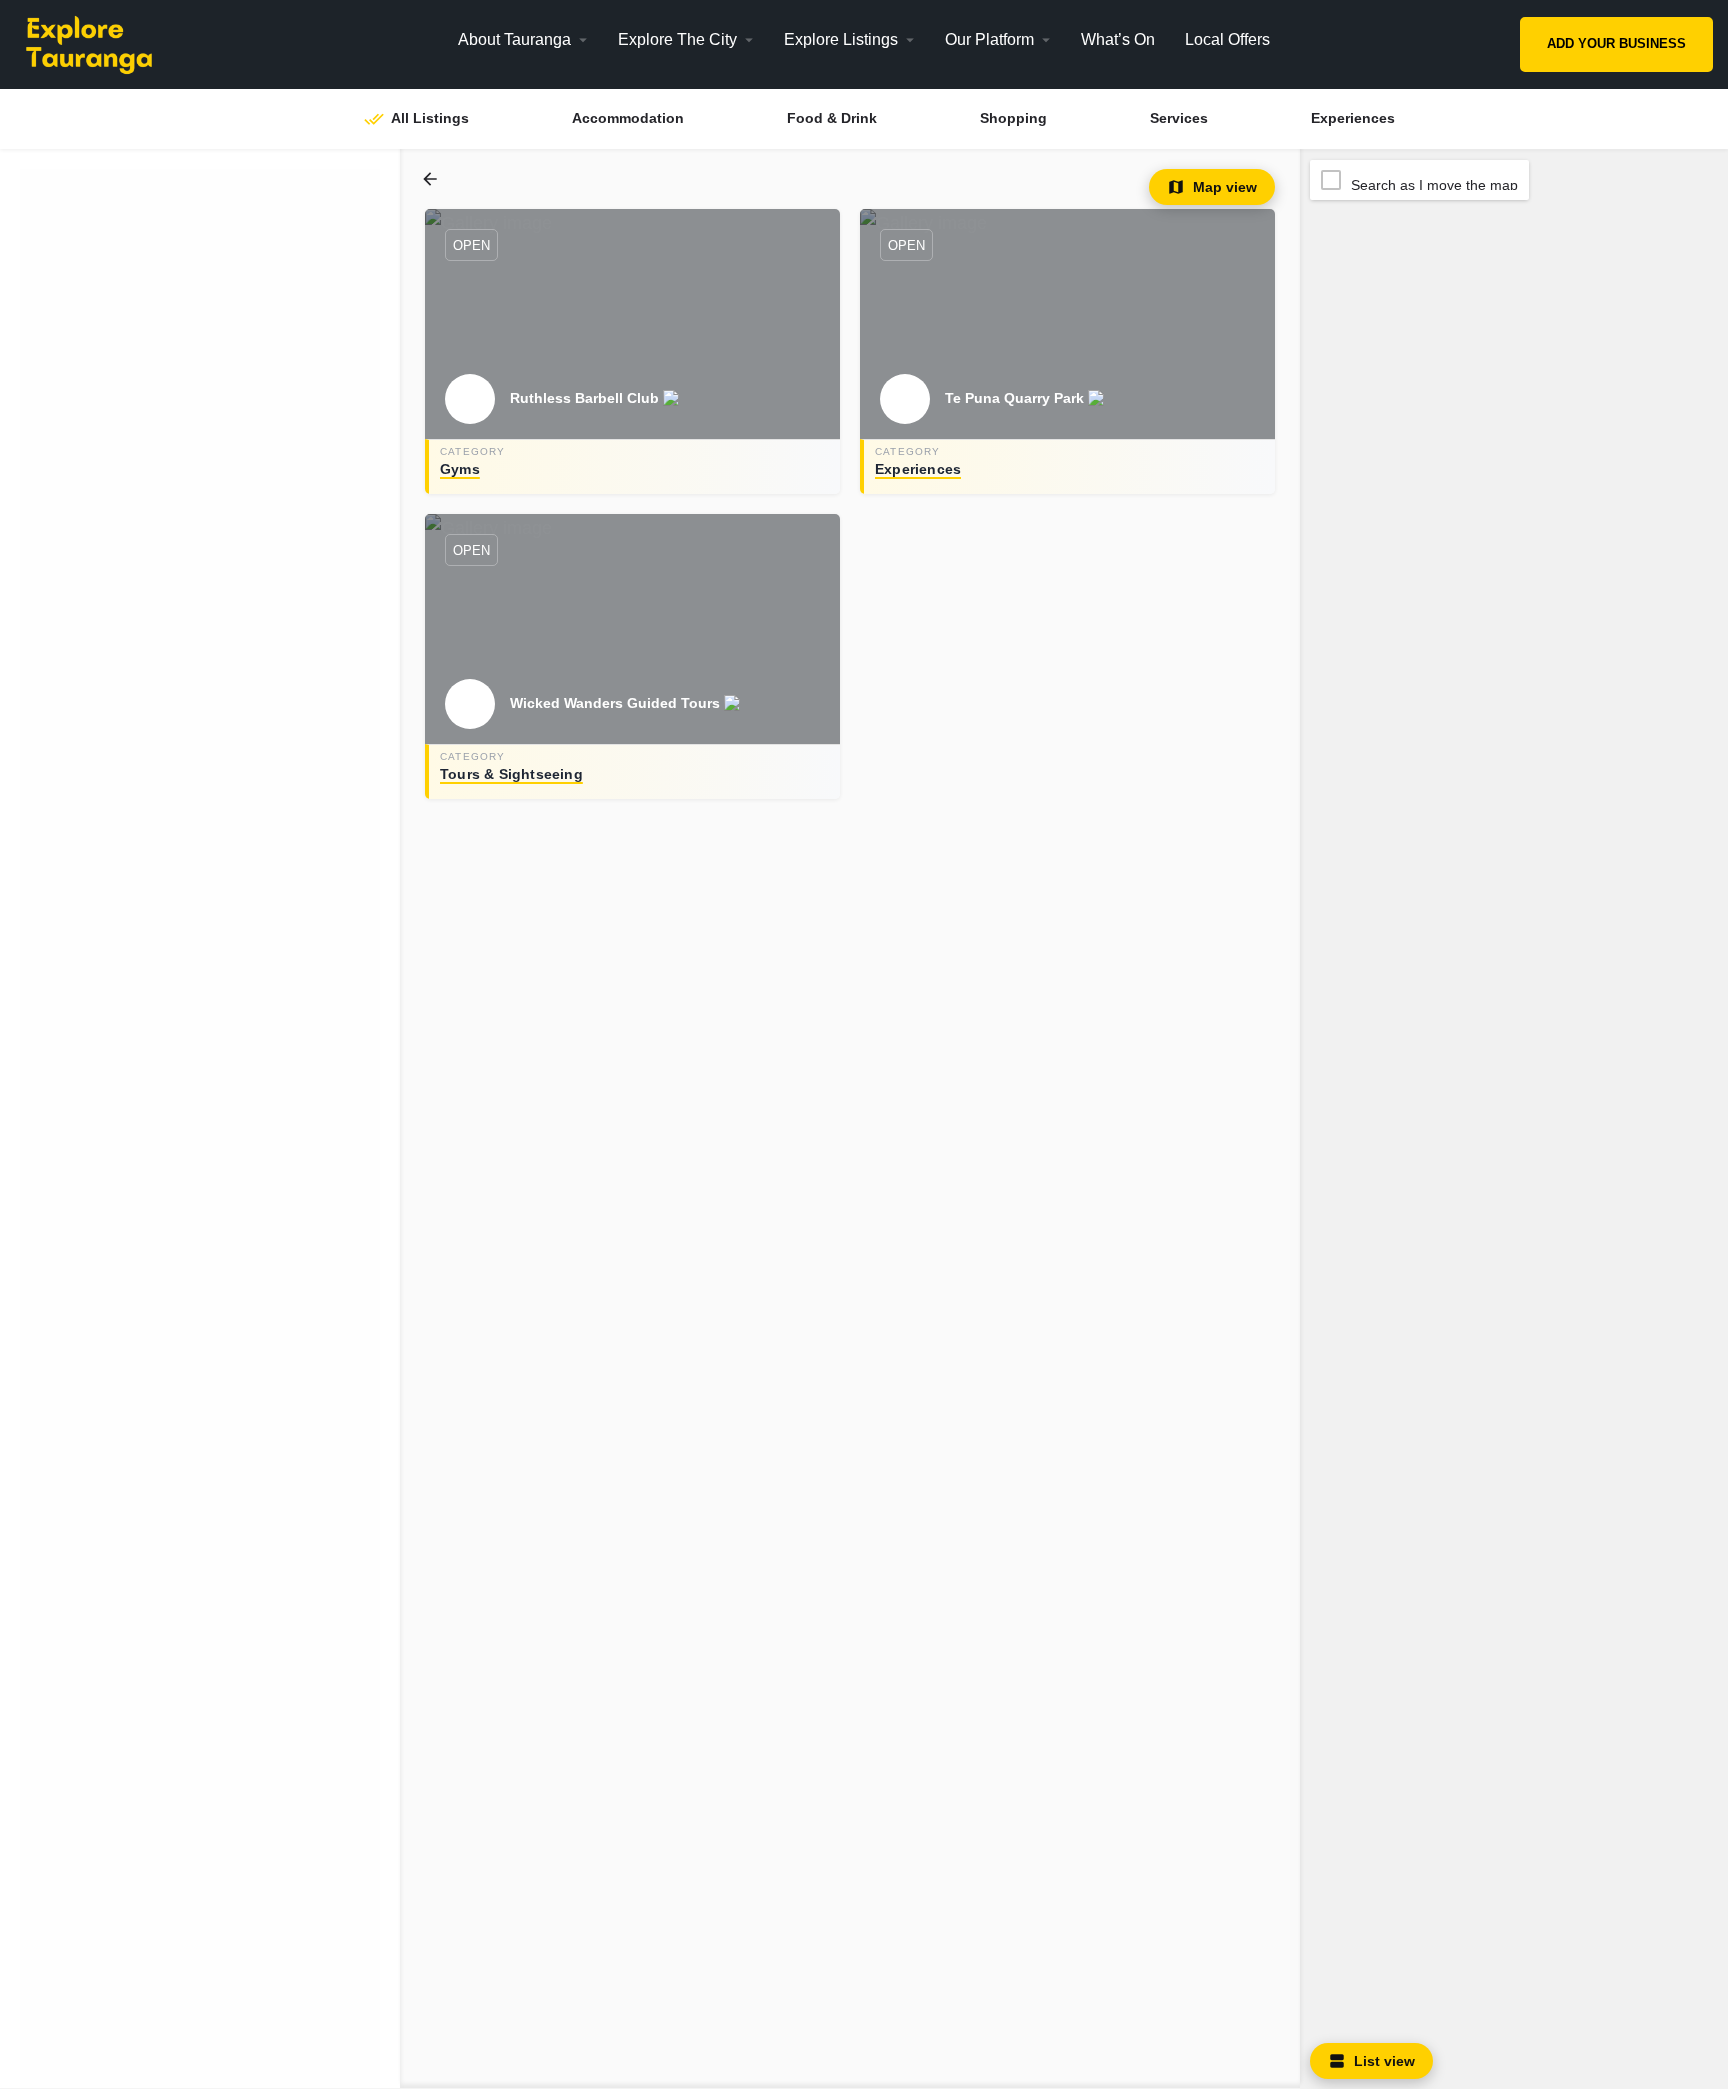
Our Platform (989, 39)
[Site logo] (132, 43)
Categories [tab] (145, 184)
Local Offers (1227, 39)
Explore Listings (841, 39)
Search (210, 517)
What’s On (1118, 39)
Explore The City (677, 39)
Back (214, 587)
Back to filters (214, 1817)
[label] (432, 179)
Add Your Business (1616, 43)
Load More (100, 2063)
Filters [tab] (71, 184)
